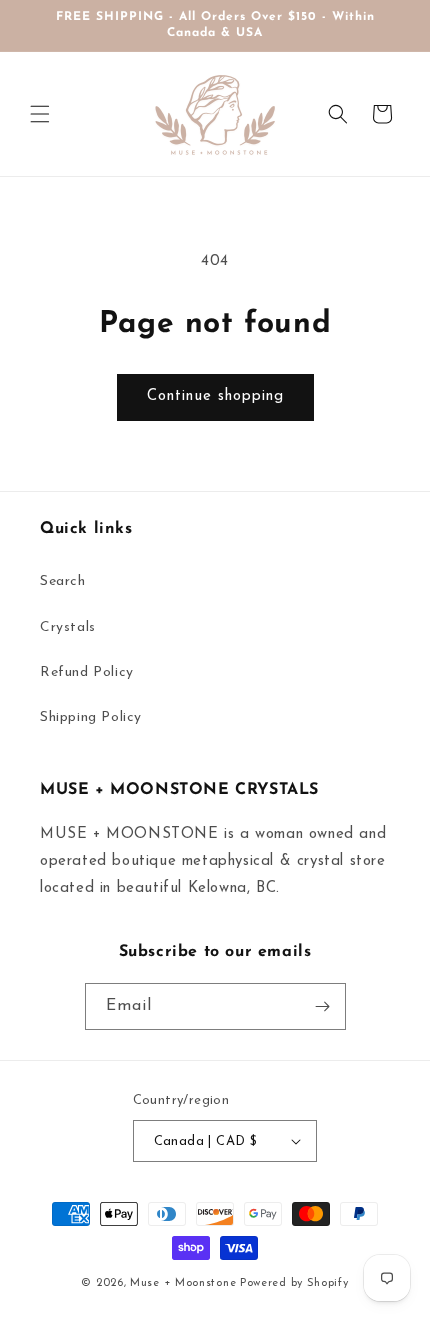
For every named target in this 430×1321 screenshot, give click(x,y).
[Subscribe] (323, 1006)
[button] (40, 114)
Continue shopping (215, 396)
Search (63, 581)
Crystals (68, 627)
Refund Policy (87, 672)
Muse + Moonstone (185, 1283)
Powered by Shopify (294, 1283)
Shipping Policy (91, 717)
